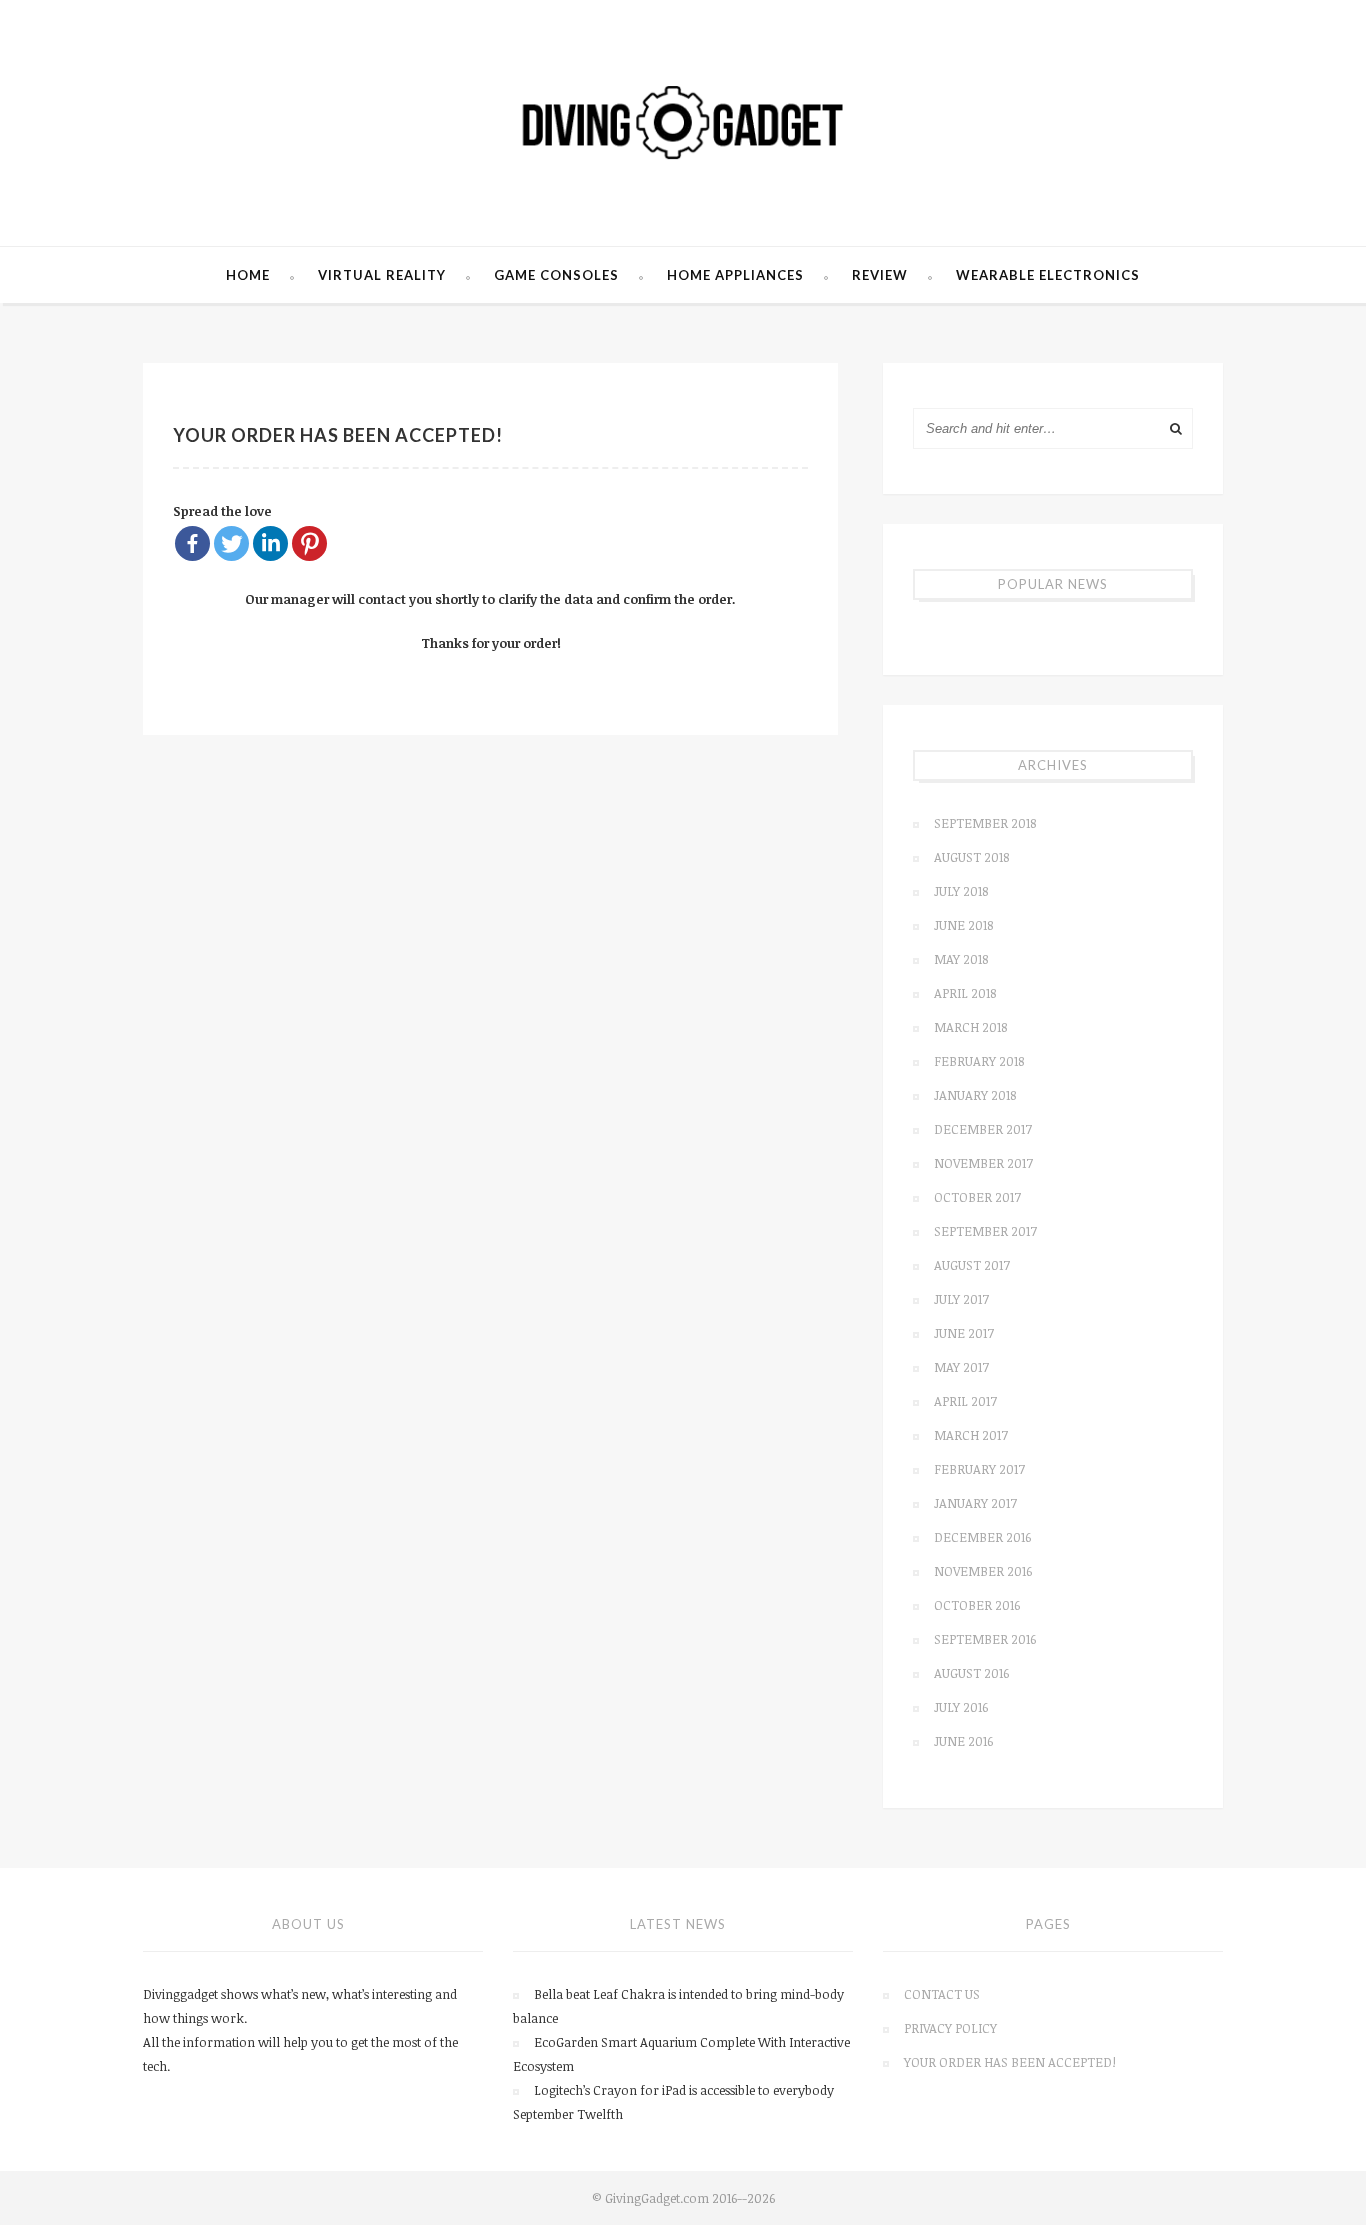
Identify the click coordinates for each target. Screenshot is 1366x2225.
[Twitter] (231, 543)
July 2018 (961, 891)
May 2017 (961, 1367)
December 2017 (983, 1129)
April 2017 (965, 1401)
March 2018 (970, 1027)
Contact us (942, 1994)
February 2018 (979, 1061)
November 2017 (983, 1163)
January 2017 (975, 1503)
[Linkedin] (270, 543)
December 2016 (982, 1537)
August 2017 (972, 1265)
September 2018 (985, 823)
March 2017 (971, 1435)
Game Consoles (556, 275)
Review (880, 275)
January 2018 (975, 1095)
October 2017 (977, 1197)
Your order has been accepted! (1010, 2062)
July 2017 (961, 1299)
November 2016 (983, 1571)
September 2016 (985, 1639)
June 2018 (963, 925)
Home (248, 275)
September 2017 (985, 1231)
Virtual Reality (382, 275)
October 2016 (977, 1605)
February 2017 (979, 1469)
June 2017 (964, 1333)
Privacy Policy (950, 2028)
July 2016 (961, 1707)
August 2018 (971, 857)
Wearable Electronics (1048, 275)
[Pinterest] (309, 543)
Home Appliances (735, 275)
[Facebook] (192, 543)
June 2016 (963, 1741)
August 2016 (971, 1673)
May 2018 (961, 959)
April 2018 (965, 993)
